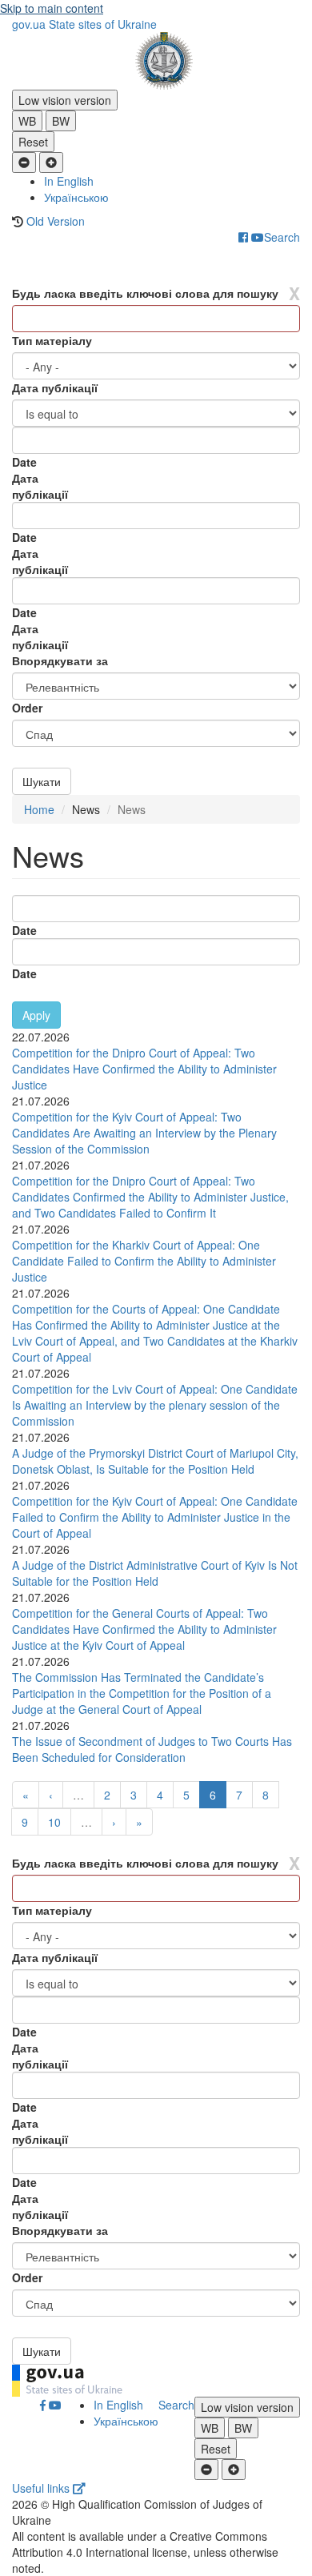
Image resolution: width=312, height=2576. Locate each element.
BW (61, 121)
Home (39, 809)
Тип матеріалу (52, 340)
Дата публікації (55, 387)
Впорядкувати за (60, 660)
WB (27, 121)
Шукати (42, 781)
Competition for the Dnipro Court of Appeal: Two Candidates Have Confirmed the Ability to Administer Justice (144, 1069)
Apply (36, 1015)
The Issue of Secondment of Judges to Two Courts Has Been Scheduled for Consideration (152, 1749)
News (86, 809)
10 (54, 1822)
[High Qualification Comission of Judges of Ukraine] (156, 61)
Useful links (42, 2488)
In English (69, 181)
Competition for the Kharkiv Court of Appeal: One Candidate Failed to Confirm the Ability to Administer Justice (144, 1261)
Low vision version (65, 100)
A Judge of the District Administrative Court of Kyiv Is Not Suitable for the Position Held (155, 1573)
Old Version (56, 221)
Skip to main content (52, 8)
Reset (33, 142)
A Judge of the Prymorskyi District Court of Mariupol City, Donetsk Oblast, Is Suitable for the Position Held (155, 1461)
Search (282, 237)
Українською (76, 197)
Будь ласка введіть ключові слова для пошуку (145, 293)
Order (27, 708)
